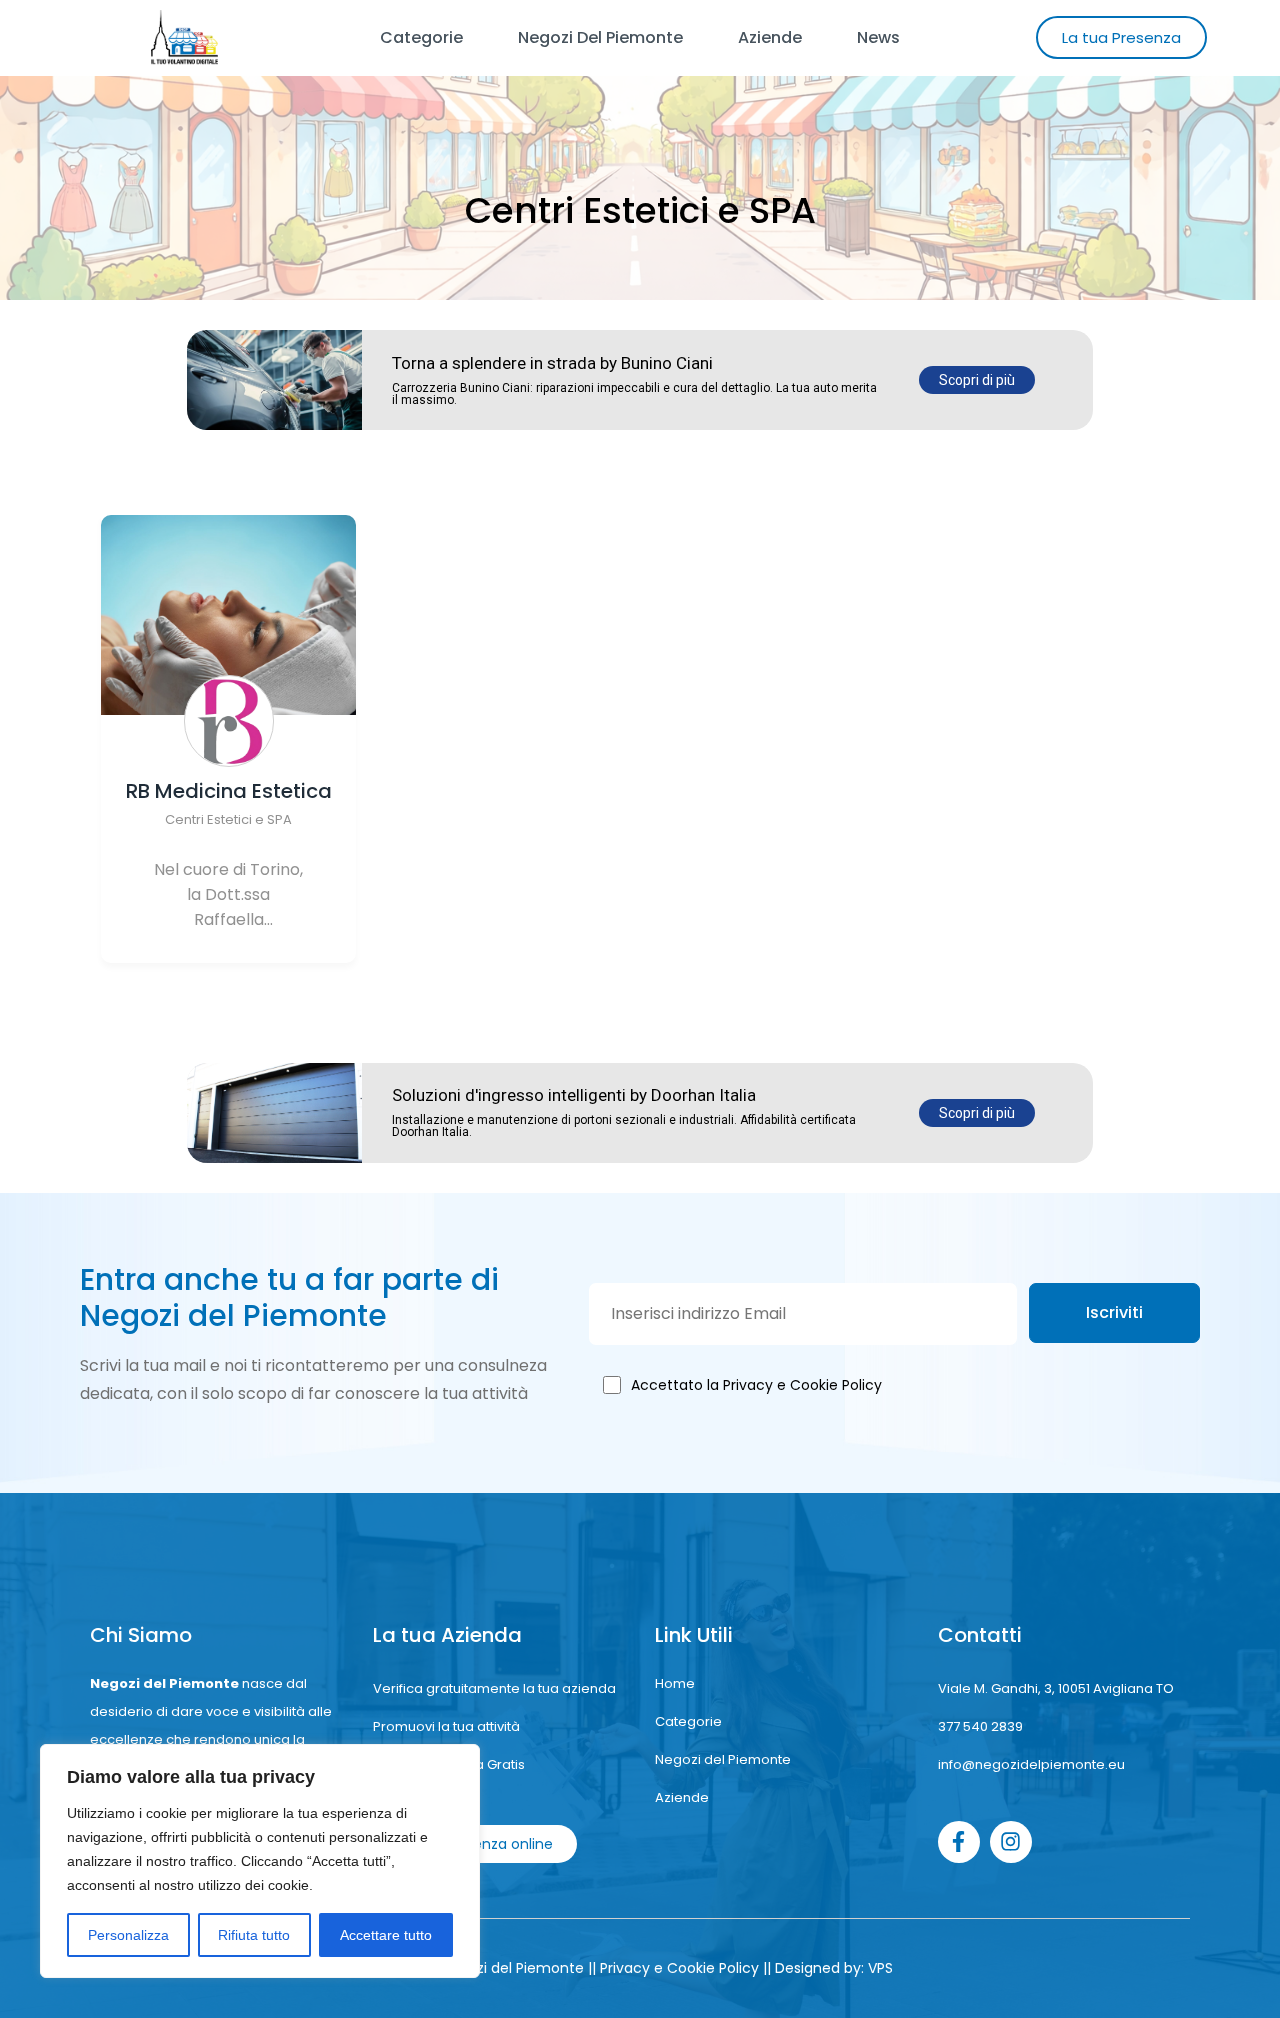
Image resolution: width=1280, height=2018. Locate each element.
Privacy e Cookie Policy (679, 1968)
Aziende (770, 37)
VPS (880, 1968)
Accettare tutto (386, 1935)
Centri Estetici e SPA (228, 819)
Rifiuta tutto (254, 1935)
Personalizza (128, 1935)
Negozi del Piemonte (600, 37)
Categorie (421, 37)
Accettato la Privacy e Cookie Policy (756, 1385)
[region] (260, 1861)
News (878, 37)
